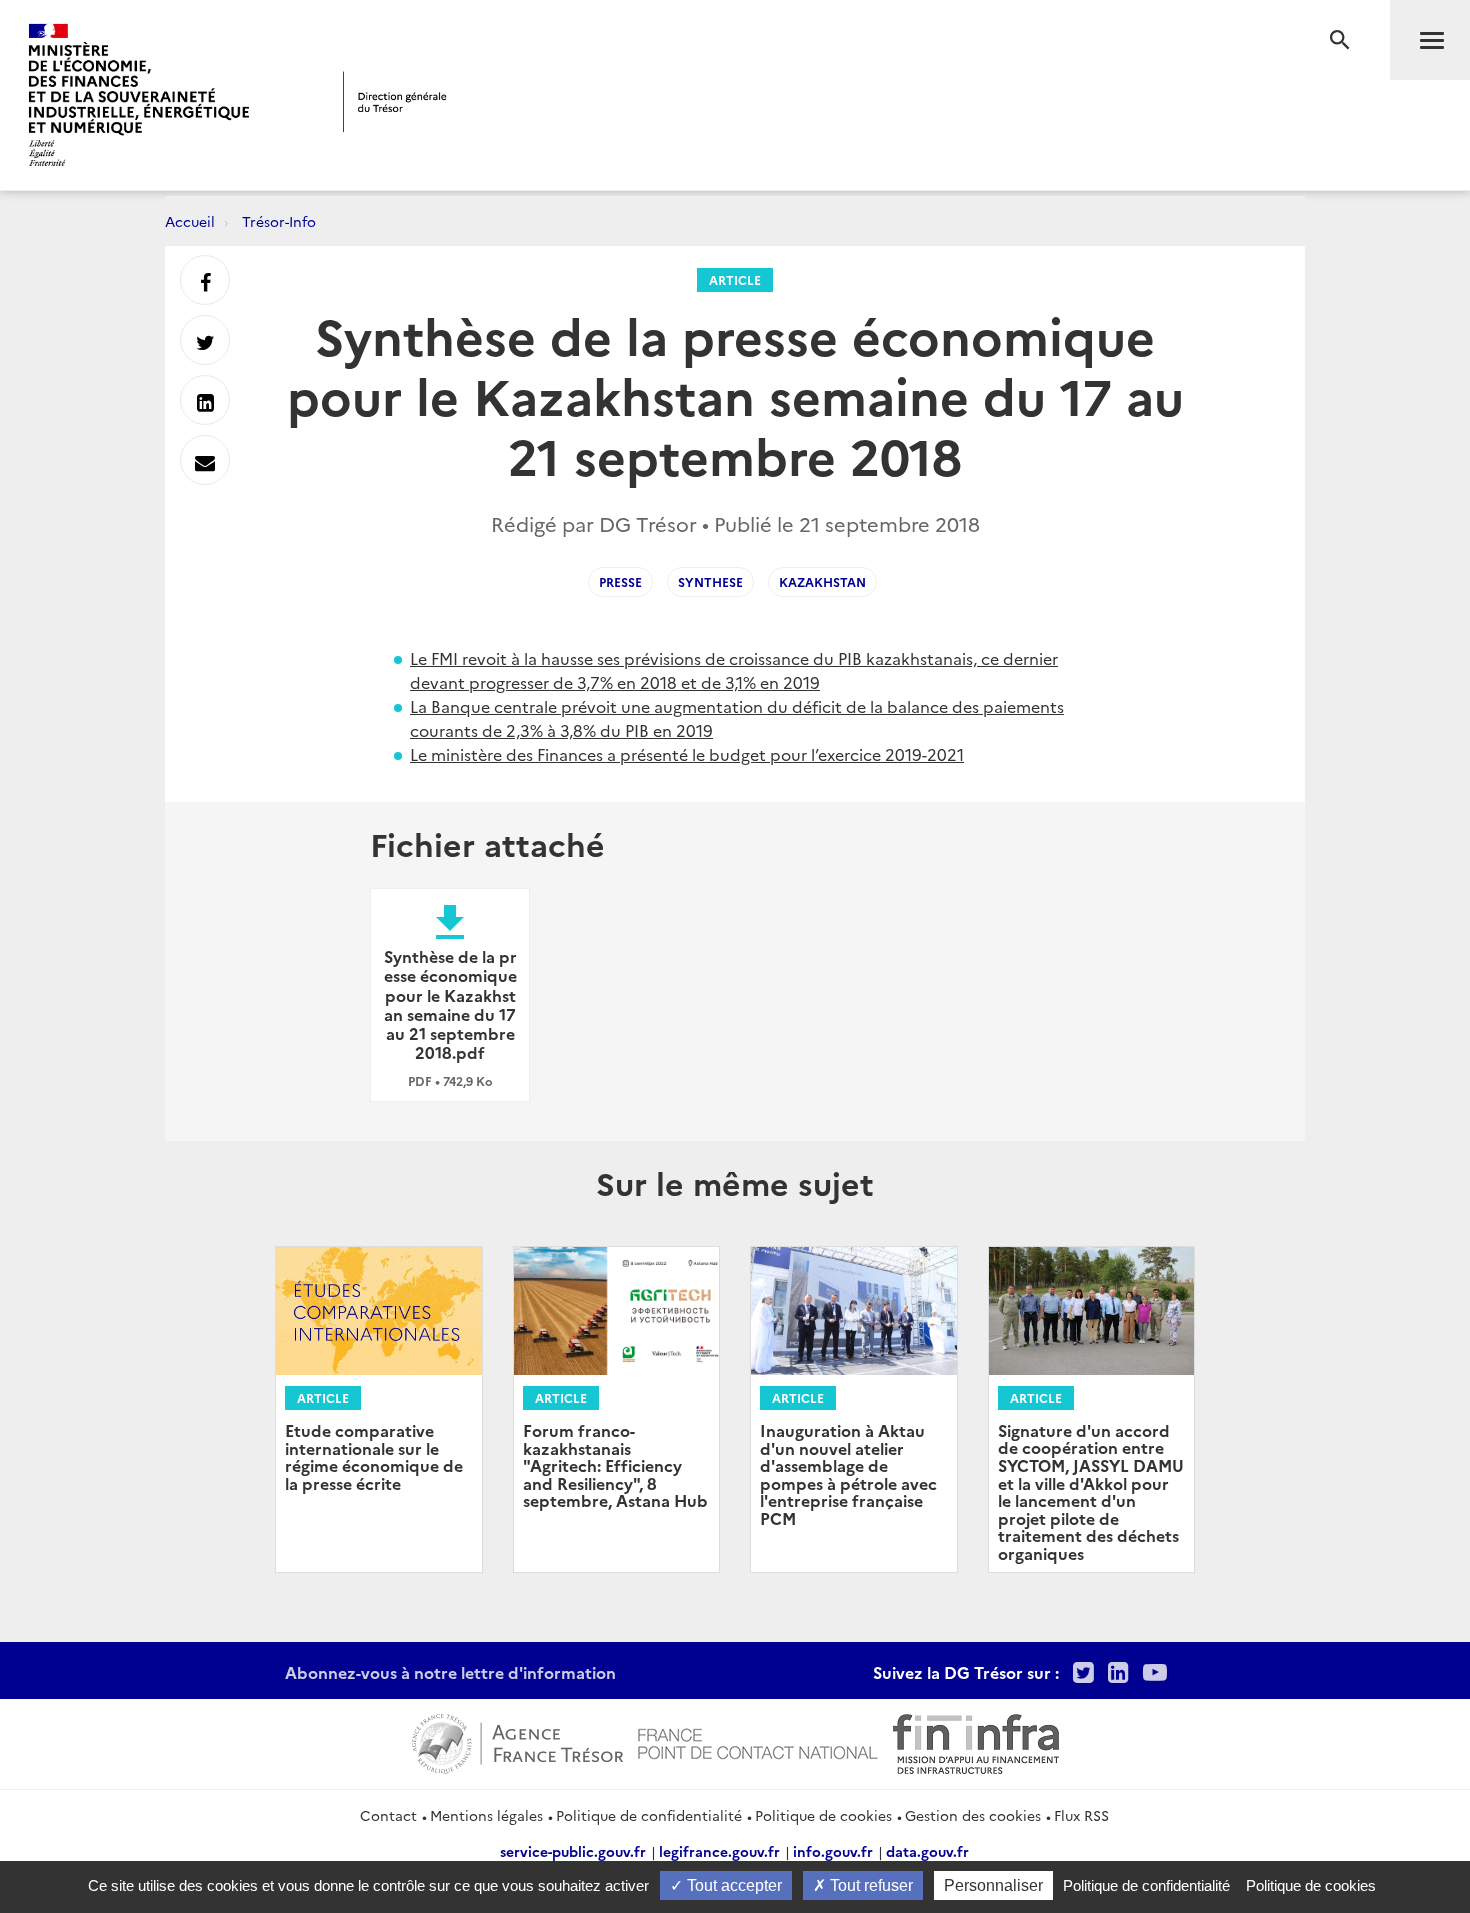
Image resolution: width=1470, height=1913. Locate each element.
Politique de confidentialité (649, 1815)
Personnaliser (993, 1885)
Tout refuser (869, 1885)
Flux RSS (1081, 1815)
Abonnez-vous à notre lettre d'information (450, 1672)
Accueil (190, 221)
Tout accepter (732, 1885)
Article (735, 279)
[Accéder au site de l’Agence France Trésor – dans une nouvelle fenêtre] (517, 1741)
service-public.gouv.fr (573, 1851)
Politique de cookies (823, 1815)
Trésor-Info (279, 221)
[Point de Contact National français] (758, 1741)
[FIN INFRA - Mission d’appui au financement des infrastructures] (976, 1741)
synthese (710, 581)
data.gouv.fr (927, 1851)
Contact (388, 1815)
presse (620, 581)
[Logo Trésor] (395, 101)
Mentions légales (486, 1815)
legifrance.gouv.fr (719, 1851)
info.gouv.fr (833, 1851)
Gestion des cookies (973, 1815)
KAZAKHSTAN (822, 581)
